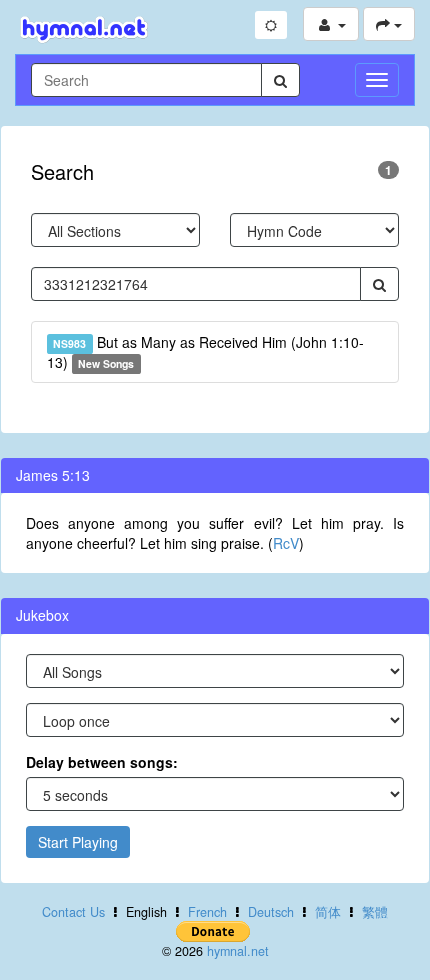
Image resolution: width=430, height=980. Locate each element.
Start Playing (78, 842)
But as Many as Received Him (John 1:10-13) (205, 352)
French (207, 912)
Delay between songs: (102, 762)
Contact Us (73, 912)
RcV (286, 543)
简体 (328, 912)
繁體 (375, 912)
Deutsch (271, 912)
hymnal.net (238, 951)
